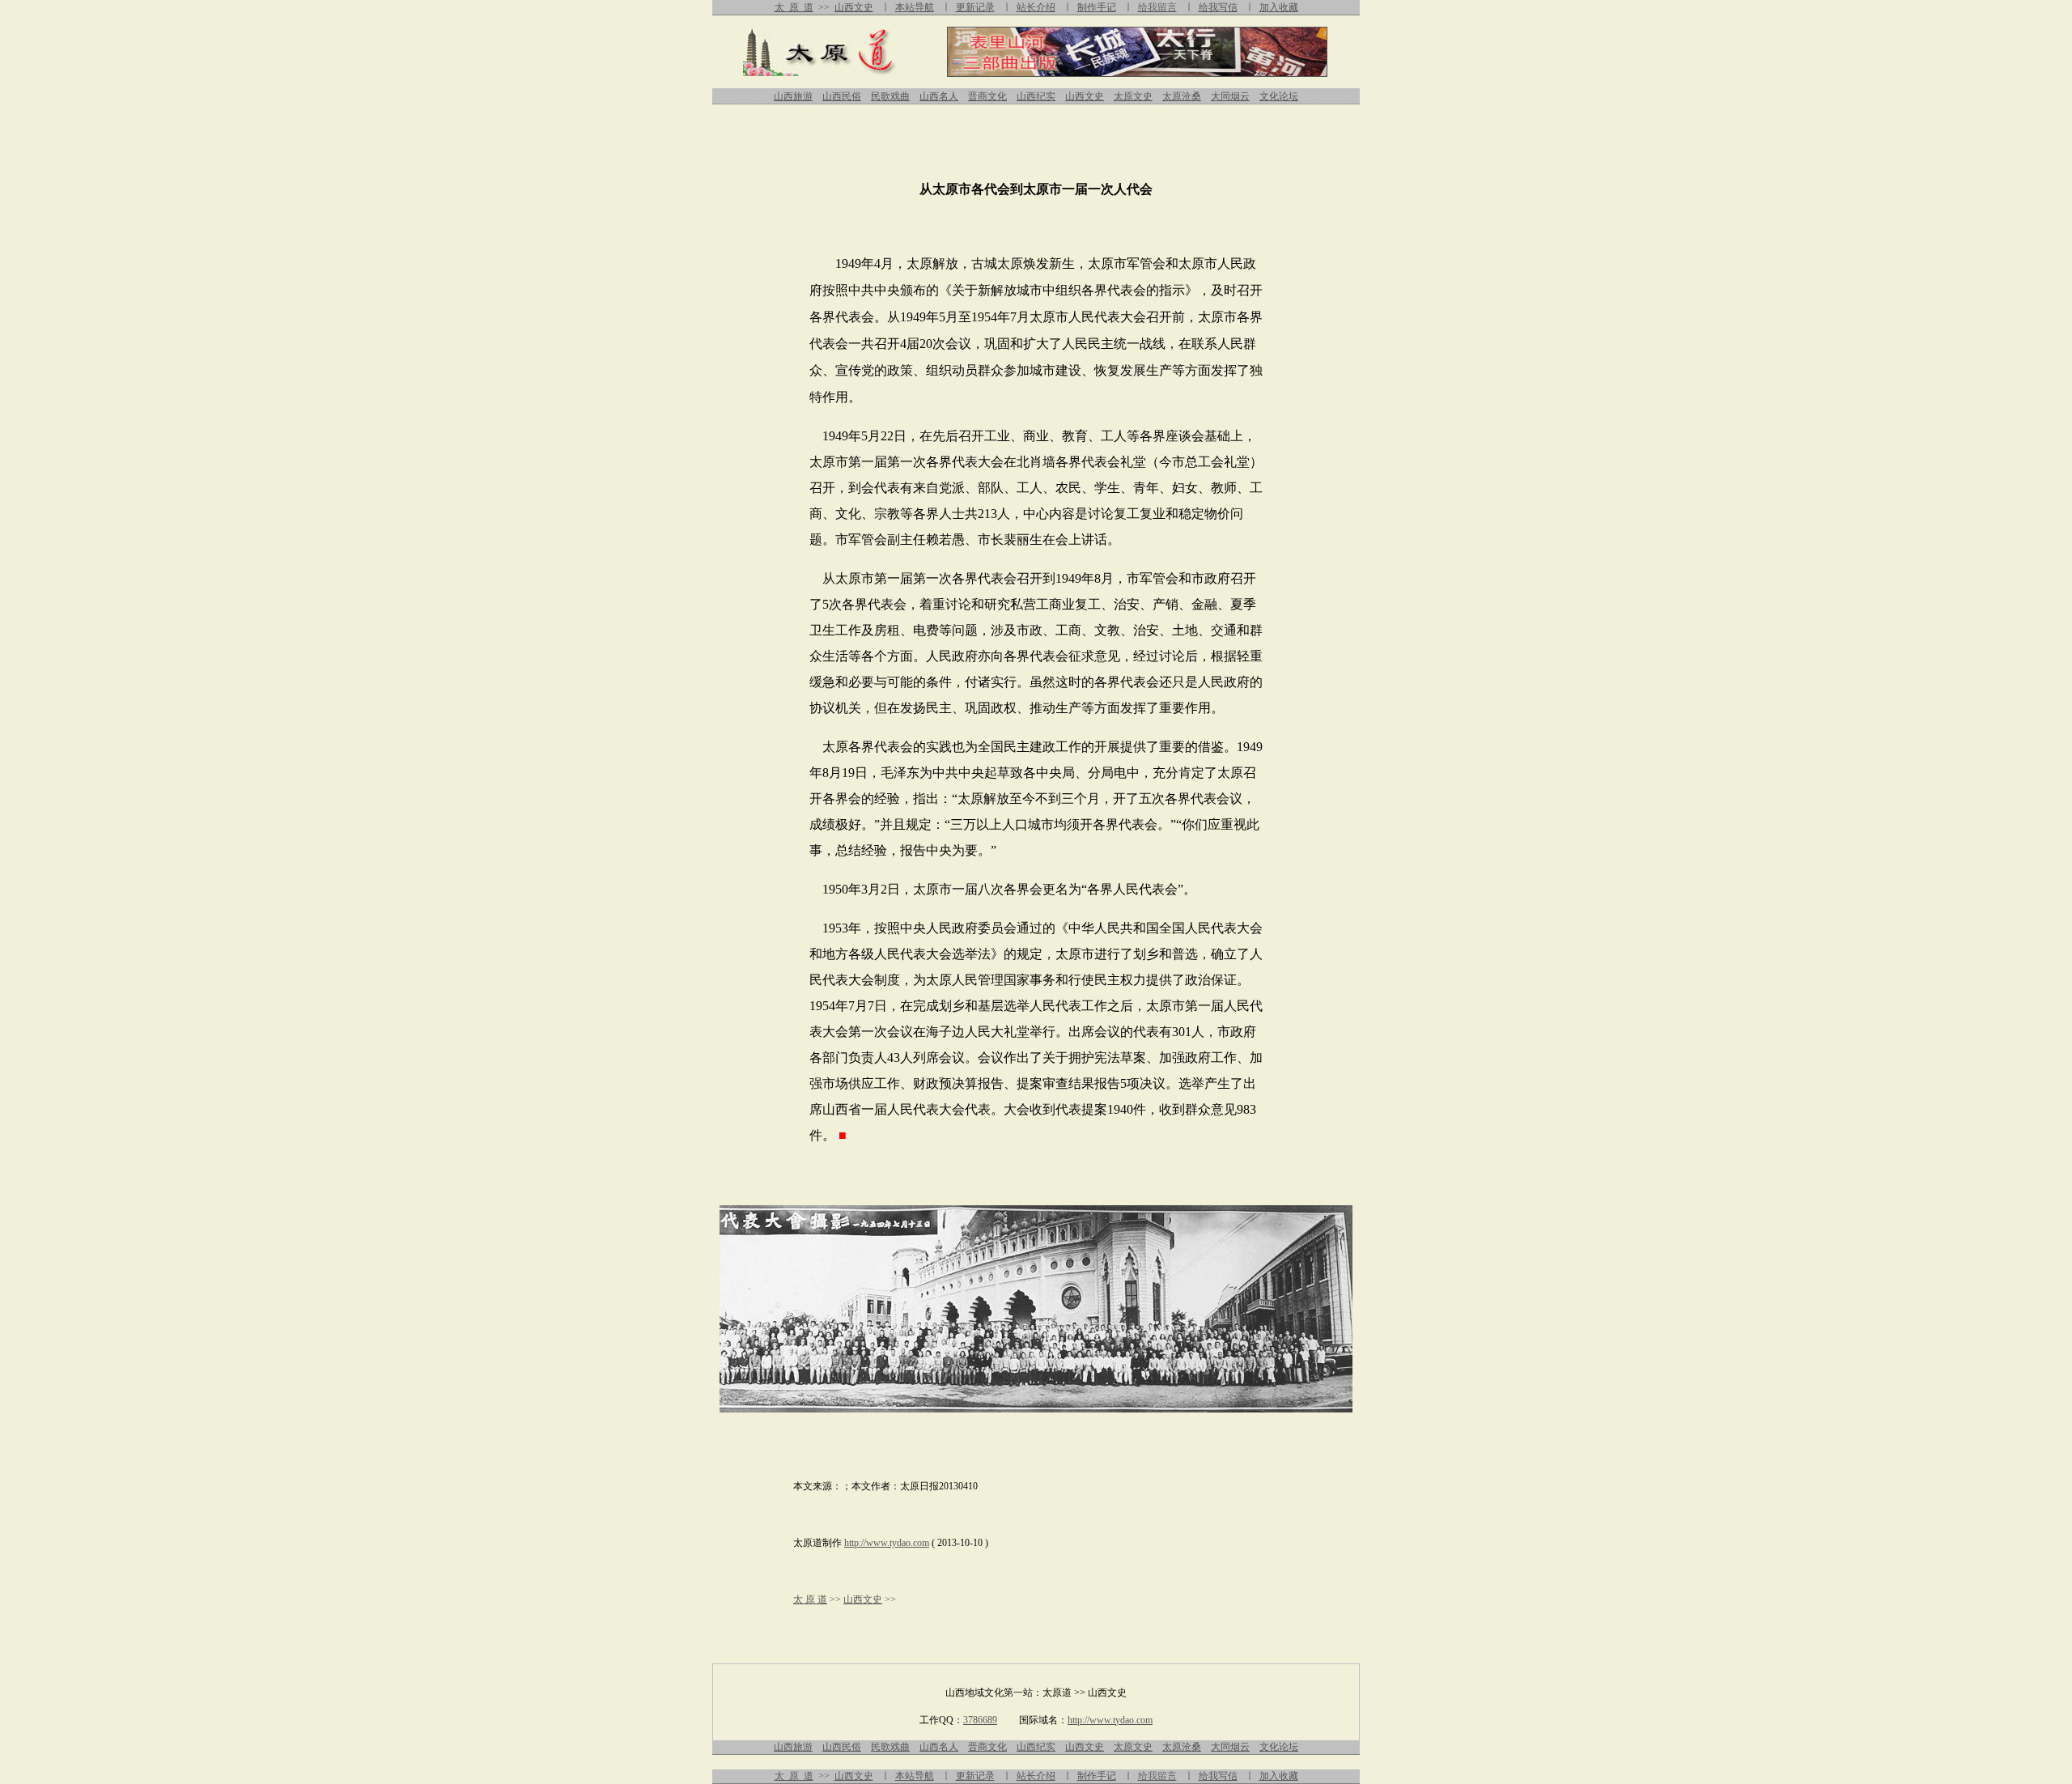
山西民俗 (842, 96)
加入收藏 (1279, 7)
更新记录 (975, 7)
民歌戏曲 (890, 96)
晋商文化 (987, 96)
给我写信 (1218, 7)
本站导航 (915, 7)
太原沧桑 (1182, 96)
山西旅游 (793, 96)
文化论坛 (1279, 96)
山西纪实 (1036, 96)
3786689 (980, 1720)
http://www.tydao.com (887, 1543)
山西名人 (939, 96)
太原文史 (1133, 96)
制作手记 (1097, 7)
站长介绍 (1036, 7)
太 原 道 (794, 7)
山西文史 (854, 7)
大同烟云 (1230, 96)
